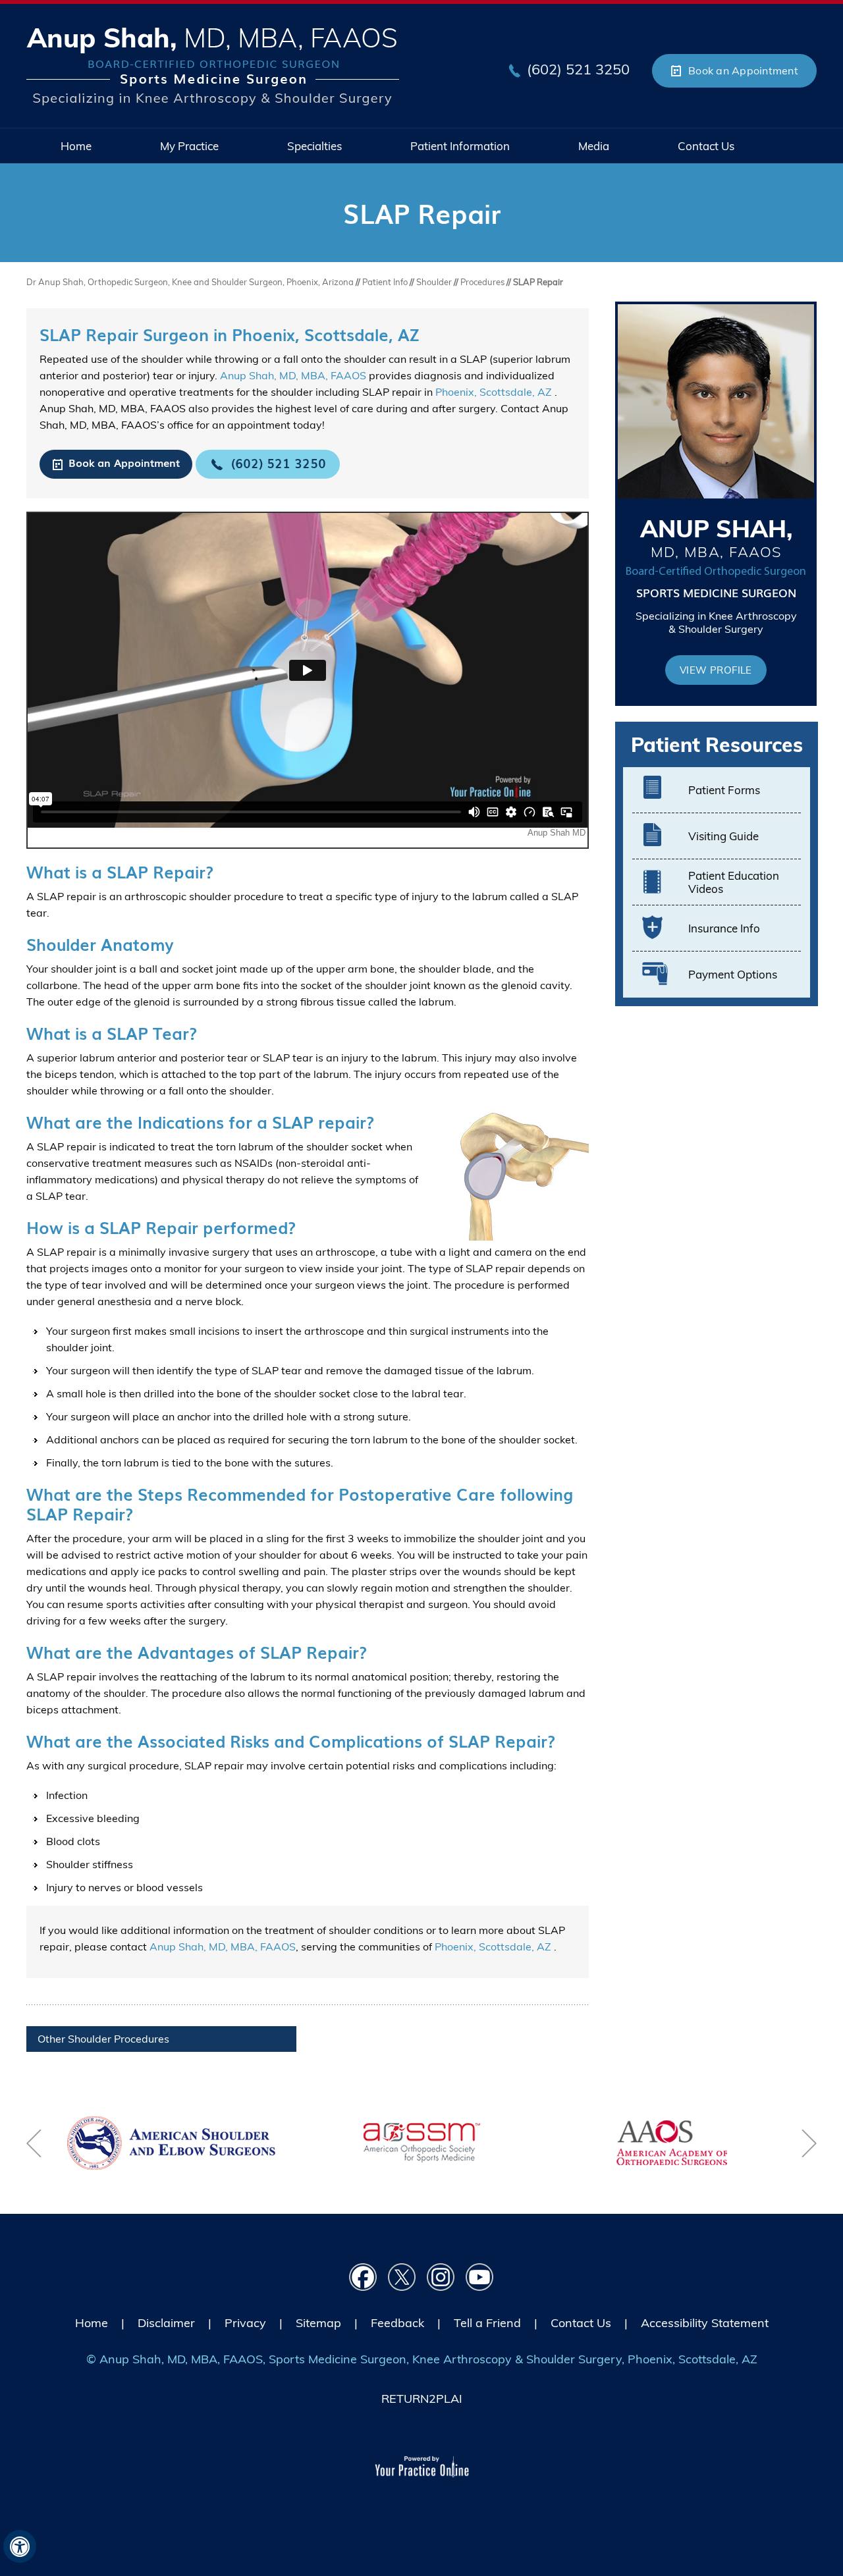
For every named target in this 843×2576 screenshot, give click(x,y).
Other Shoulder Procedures (103, 2039)
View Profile (716, 670)
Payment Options (733, 974)
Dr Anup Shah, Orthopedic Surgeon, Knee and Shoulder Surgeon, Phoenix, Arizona (190, 282)
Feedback (397, 2323)
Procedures (482, 282)
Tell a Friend (487, 2323)
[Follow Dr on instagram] (441, 2277)
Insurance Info (724, 928)
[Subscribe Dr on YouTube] (480, 2277)
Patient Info (386, 282)
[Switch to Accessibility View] (20, 2546)
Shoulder (434, 282)
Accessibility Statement (705, 2323)
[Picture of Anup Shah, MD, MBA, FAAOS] (213, 66)
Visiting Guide (723, 836)
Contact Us (581, 2323)
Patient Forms (724, 790)
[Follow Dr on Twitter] (402, 2277)
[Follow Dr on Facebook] (363, 2277)
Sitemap (318, 2323)
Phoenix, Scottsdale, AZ (495, 392)
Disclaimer (166, 2323)
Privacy (245, 2323)
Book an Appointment (743, 70)
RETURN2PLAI (422, 2399)
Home (92, 2323)
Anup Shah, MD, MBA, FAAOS (293, 375)
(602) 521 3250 (578, 69)
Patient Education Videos (734, 882)
